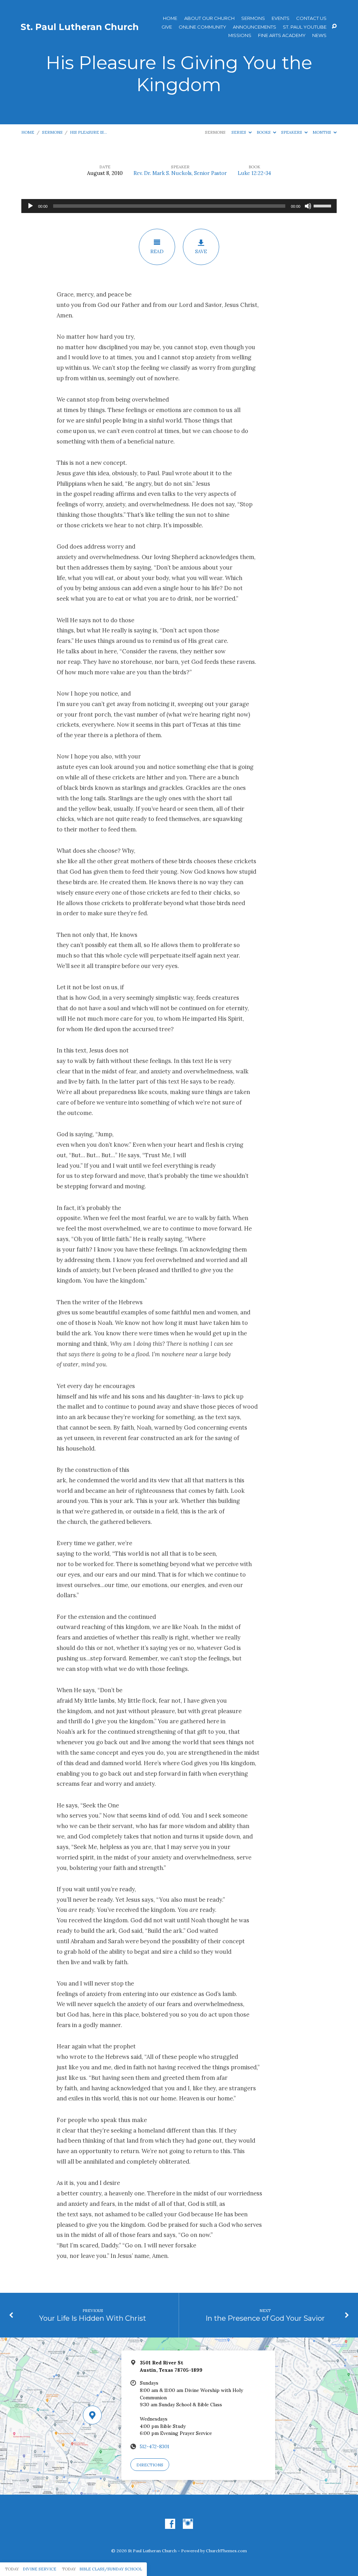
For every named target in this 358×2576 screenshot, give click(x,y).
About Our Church (209, 18)
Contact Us (311, 18)
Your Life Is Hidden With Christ (93, 2318)
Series (239, 132)
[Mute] (308, 206)
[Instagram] (188, 2524)
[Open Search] (334, 27)
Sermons (253, 18)
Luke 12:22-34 (254, 173)
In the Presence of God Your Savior (265, 2318)
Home (170, 18)
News (319, 35)
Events (281, 18)
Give (167, 27)
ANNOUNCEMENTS (255, 27)
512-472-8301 (155, 2446)
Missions (240, 35)
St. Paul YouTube (305, 27)
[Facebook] (170, 2524)
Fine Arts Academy (282, 35)
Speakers (292, 132)
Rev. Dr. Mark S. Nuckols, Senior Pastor (180, 173)
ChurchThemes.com (226, 2551)
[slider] (323, 205)
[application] (179, 206)
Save (201, 251)
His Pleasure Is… (88, 132)
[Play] (30, 206)
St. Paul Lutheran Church (80, 27)
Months (322, 132)
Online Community (202, 27)
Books (264, 132)
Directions (150, 2465)
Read (157, 251)
